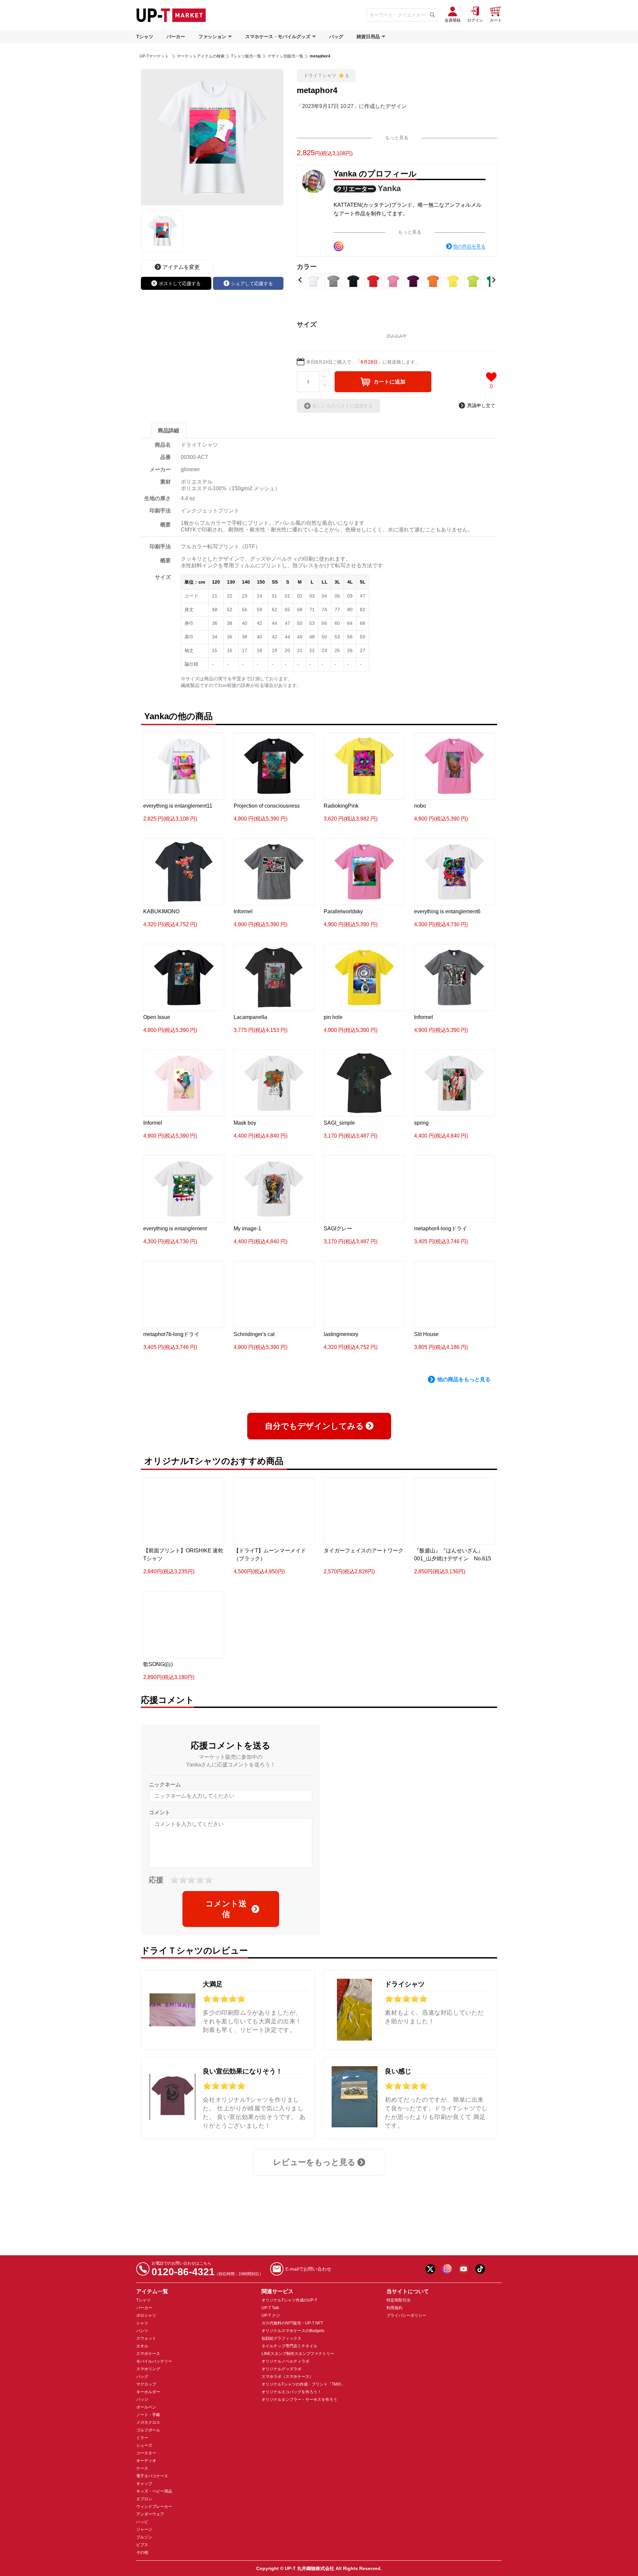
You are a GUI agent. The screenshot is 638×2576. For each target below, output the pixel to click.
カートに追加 (389, 382)
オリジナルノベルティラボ (285, 2356)
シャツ (142, 2318)
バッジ (142, 2394)
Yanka (389, 188)
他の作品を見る (469, 246)
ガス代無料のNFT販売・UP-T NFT (292, 2318)
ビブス (142, 2539)
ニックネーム (165, 1779)
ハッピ (142, 2517)
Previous (300, 280)
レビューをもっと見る (314, 2157)
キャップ (144, 2478)
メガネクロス (148, 2417)
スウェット (146, 2333)
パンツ (142, 2325)
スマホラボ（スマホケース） (287, 2371)
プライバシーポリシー (406, 2310)
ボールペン (146, 2402)
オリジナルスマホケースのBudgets (293, 2325)
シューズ (144, 2440)
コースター (146, 2448)
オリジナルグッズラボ (281, 2364)
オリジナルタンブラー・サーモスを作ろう (299, 2394)
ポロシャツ (146, 2310)
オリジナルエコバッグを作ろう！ (291, 2387)
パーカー (176, 37)
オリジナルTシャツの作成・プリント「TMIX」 (303, 2379)
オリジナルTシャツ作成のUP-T (289, 2295)
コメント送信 (226, 1904)
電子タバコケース (152, 2471)
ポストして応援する (180, 283)
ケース (142, 2463)
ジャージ (144, 2524)
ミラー (142, 2432)
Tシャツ (145, 37)
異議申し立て (481, 405)
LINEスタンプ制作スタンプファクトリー (298, 2348)
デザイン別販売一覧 (285, 56)
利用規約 (394, 2302)
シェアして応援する (252, 283)
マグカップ (146, 2379)
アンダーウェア (150, 2509)
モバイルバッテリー (154, 2356)
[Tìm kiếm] (432, 15)
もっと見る (397, 138)
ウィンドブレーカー (154, 2501)
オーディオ (146, 2455)
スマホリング (148, 2364)
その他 (142, 2547)
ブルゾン (144, 2532)
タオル (142, 2341)
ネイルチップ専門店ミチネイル (289, 2341)
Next (494, 280)
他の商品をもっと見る (464, 1379)
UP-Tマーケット (154, 56)
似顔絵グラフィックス (281, 2333)
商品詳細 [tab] (168, 431)
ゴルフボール (148, 2425)
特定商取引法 (398, 2295)
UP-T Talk (270, 2302)
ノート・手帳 (148, 2409)
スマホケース (148, 2348)
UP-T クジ (271, 2310)
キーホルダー (148, 2387)
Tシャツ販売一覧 (246, 56)
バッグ (336, 37)
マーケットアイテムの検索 (201, 56)
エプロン (144, 2494)
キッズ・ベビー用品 (154, 2486)
